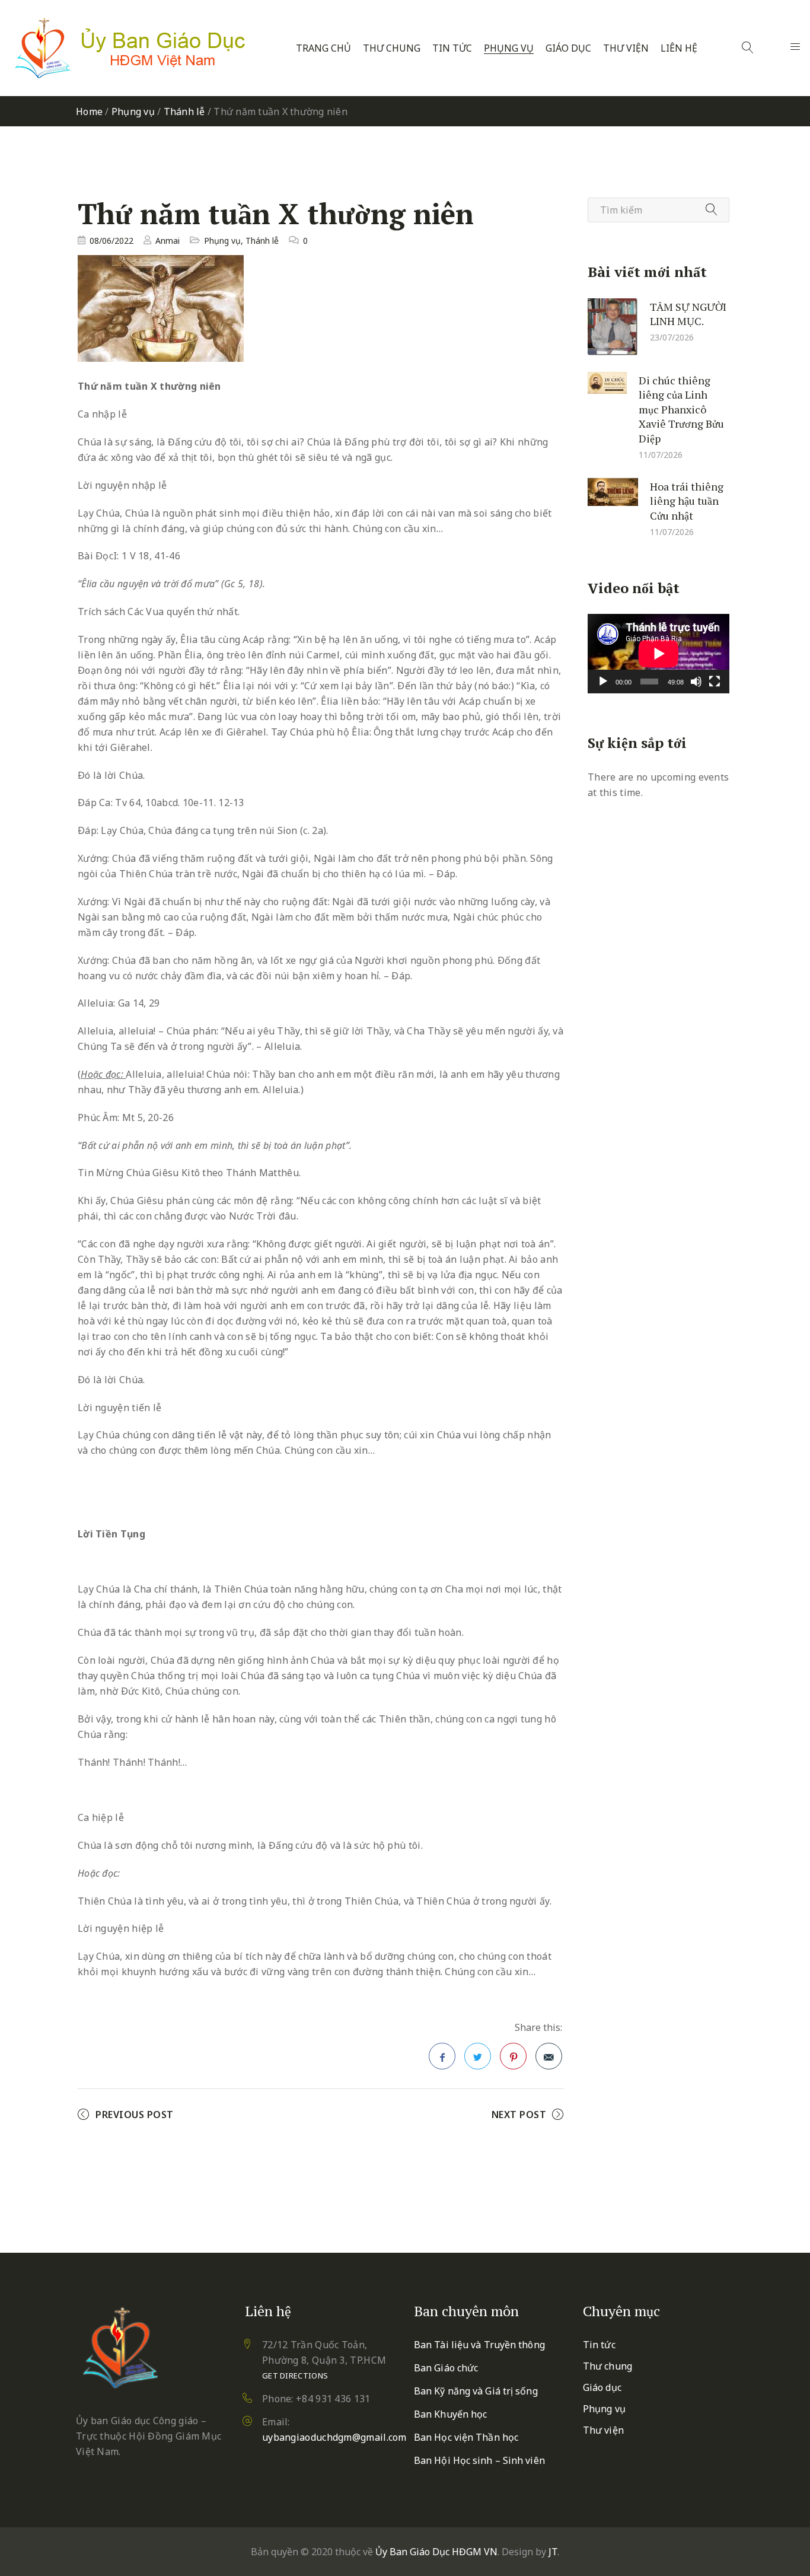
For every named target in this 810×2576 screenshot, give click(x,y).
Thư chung (392, 48)
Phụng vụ (509, 48)
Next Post (519, 2115)
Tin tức (452, 48)
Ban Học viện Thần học (466, 2437)
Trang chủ (323, 48)
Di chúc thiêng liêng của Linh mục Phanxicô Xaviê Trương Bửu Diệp (681, 409)
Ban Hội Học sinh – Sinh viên (479, 2460)
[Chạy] (603, 682)
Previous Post (135, 2115)
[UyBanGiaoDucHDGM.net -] (130, 48)
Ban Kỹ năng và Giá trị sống (476, 2391)
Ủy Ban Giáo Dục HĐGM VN (436, 2552)
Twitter (478, 2056)
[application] (658, 654)
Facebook (442, 2056)
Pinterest (513, 2056)
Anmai (168, 241)
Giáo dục (568, 48)
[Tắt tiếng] (696, 682)
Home (89, 112)
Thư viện (626, 48)
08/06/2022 (111, 241)
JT (553, 2552)
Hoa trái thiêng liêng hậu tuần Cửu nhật (687, 500)
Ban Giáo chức (446, 2368)
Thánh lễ (184, 112)
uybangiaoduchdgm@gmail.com (334, 2437)
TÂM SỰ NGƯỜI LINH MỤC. (688, 313)
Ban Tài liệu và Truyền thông (479, 2345)
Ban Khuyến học (450, 2414)
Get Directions (295, 2376)
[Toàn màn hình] (715, 682)
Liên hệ (679, 48)
